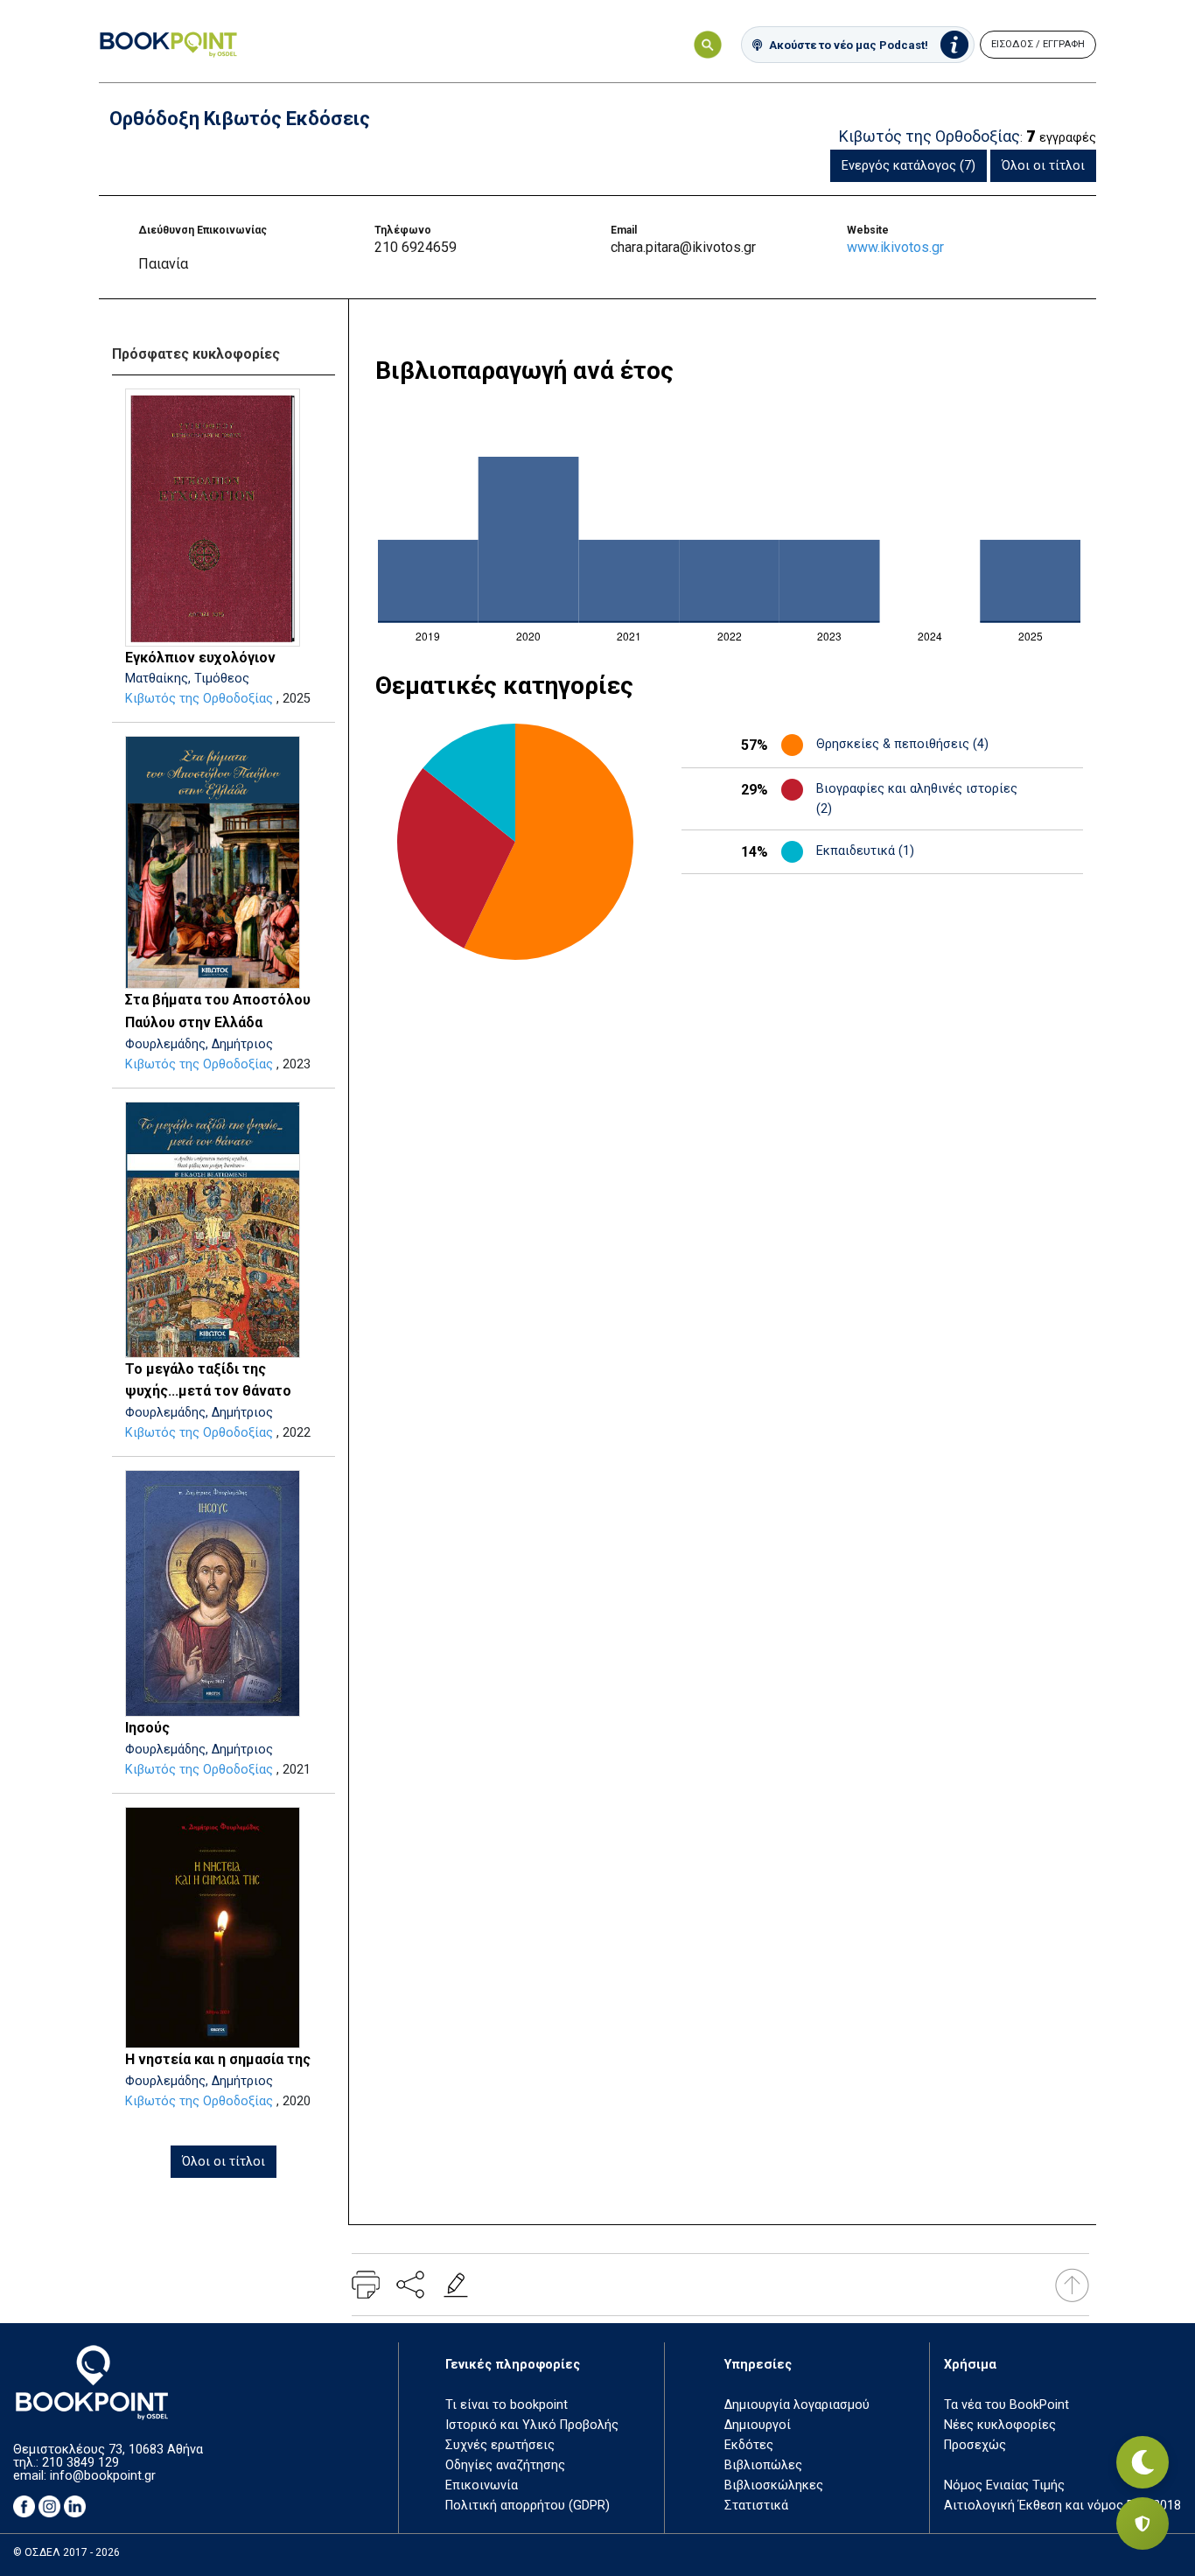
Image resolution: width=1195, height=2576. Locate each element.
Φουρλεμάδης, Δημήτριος (199, 1044)
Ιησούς (147, 1728)
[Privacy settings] (1143, 2523)
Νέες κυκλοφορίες (1000, 2425)
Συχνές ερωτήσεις (500, 2445)
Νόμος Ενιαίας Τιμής (1004, 2485)
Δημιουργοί (758, 2425)
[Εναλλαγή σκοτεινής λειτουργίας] (1143, 2462)
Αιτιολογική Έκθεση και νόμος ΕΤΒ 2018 (1062, 2506)
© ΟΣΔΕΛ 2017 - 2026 (66, 2552)
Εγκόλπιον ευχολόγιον (200, 658)
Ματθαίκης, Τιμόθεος (187, 679)
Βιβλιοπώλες (763, 2465)
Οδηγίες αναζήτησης (505, 2465)
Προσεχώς (975, 2445)
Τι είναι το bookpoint (507, 2405)
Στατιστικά (756, 2506)
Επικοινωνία (482, 2485)
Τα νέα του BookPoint (1006, 2405)
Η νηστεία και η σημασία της (218, 2059)
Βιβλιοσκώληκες (774, 2485)
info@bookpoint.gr (103, 2476)
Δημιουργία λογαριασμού (797, 2405)
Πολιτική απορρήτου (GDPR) (528, 2506)
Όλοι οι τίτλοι (1043, 166)
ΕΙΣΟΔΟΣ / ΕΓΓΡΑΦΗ (1038, 44)
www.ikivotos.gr (895, 247)
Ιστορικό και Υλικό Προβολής (532, 2425)
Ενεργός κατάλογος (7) (908, 166)
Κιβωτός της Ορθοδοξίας (199, 699)
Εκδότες (749, 2445)
